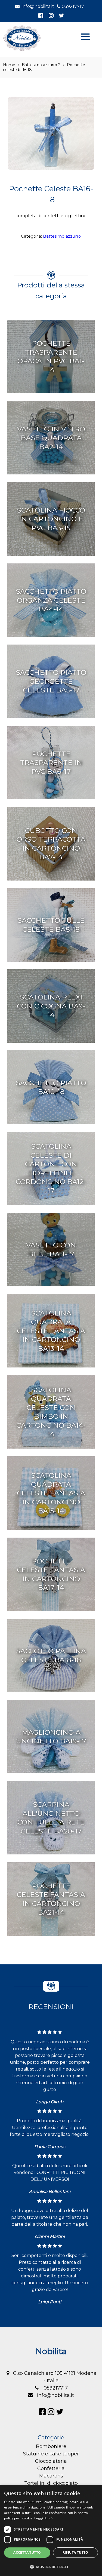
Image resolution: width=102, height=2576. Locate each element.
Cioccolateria (51, 2461)
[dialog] (51, 2530)
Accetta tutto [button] (27, 2552)
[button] (51, 2567)
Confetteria (51, 2468)
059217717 (73, 6)
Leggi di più (43, 2518)
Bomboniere (51, 2446)
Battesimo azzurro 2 (41, 65)
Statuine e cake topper (51, 2454)
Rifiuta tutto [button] (75, 2552)
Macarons (51, 2476)
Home (9, 65)
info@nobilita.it (38, 6)
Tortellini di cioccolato (51, 2483)
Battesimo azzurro (62, 236)
